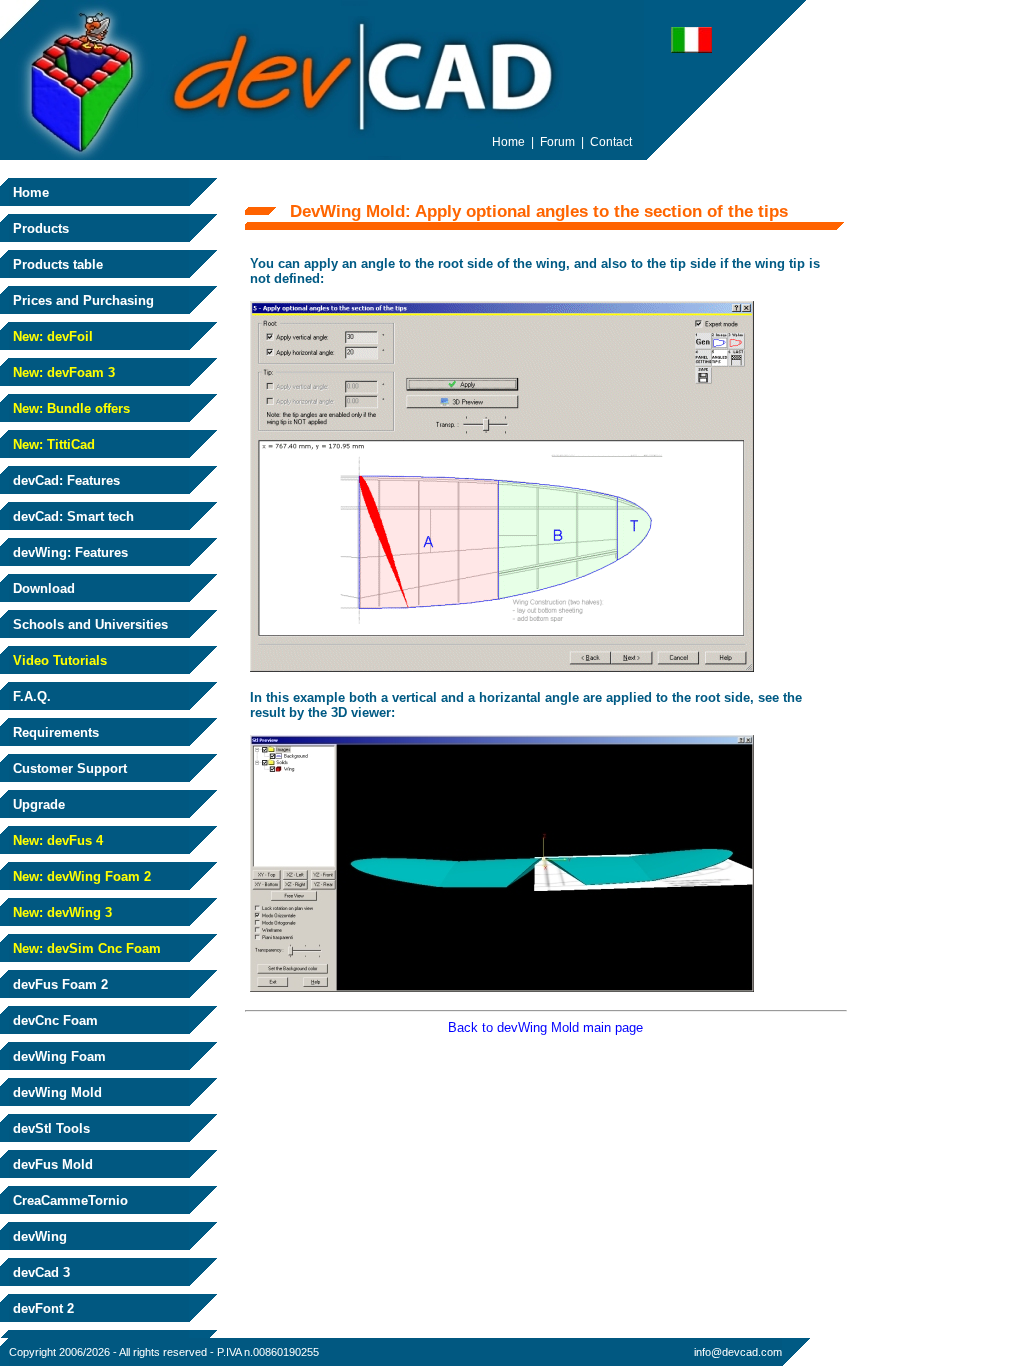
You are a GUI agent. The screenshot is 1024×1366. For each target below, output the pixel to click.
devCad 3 (39, 1272)
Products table (56, 264)
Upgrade (37, 804)
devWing (38, 1236)
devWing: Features (68, 552)
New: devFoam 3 (62, 372)
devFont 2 (41, 1308)
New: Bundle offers (69, 408)
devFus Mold (51, 1164)
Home (29, 192)
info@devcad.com (738, 1352)
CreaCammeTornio (68, 1200)
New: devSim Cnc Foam (85, 948)
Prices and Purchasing (81, 300)
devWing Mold (55, 1092)
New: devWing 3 (60, 912)
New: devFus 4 (56, 840)
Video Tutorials (58, 660)
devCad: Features (64, 480)
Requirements (54, 732)
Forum (557, 142)
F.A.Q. (30, 696)
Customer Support (68, 768)
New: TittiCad (52, 444)
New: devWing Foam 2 (80, 876)
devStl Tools (49, 1128)
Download (42, 588)
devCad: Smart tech (71, 516)
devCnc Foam (53, 1020)
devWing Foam (57, 1056)
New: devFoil (51, 336)
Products (39, 228)
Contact (611, 142)
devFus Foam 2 (58, 984)
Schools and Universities (88, 624)
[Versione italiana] (691, 47)
